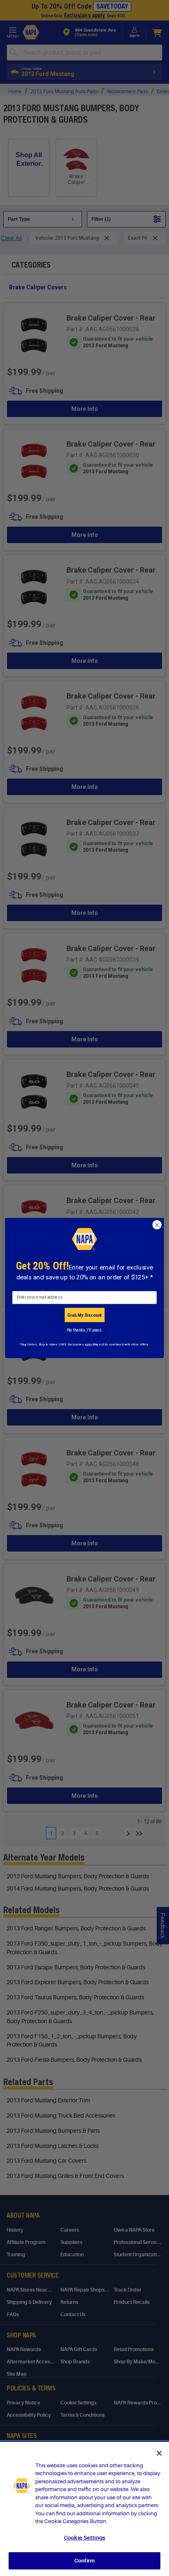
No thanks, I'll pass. (85, 1330)
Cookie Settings (84, 2538)
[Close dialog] (157, 1225)
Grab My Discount (84, 1315)
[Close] (159, 2453)
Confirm (84, 2561)
